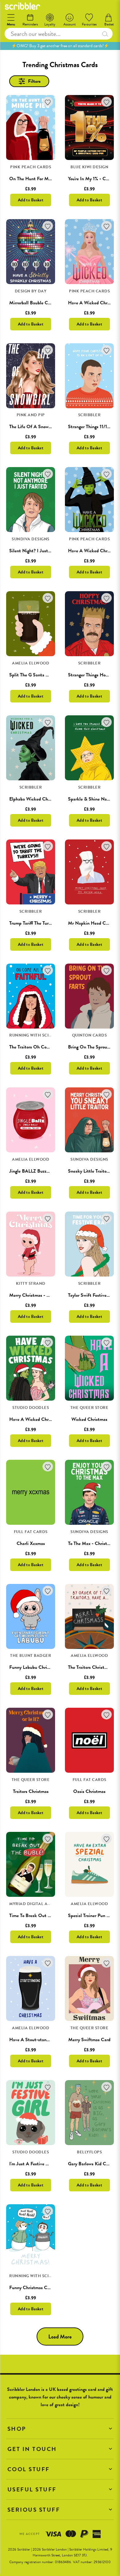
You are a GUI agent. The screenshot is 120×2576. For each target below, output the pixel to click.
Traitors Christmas (31, 1791)
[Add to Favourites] (48, 102)
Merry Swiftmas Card (89, 2040)
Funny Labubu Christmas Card (39, 1667)
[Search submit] (105, 34)
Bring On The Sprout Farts (94, 1047)
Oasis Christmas (89, 1791)
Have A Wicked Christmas (94, 303)
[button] (60, 2429)
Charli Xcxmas (31, 1543)
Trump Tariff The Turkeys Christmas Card (49, 923)
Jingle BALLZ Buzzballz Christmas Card (48, 1171)
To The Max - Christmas (91, 1543)
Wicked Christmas (89, 1419)
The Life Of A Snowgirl (32, 427)
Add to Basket (31, 200)
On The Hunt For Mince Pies (38, 179)
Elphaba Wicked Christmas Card (41, 799)
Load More (60, 2336)
